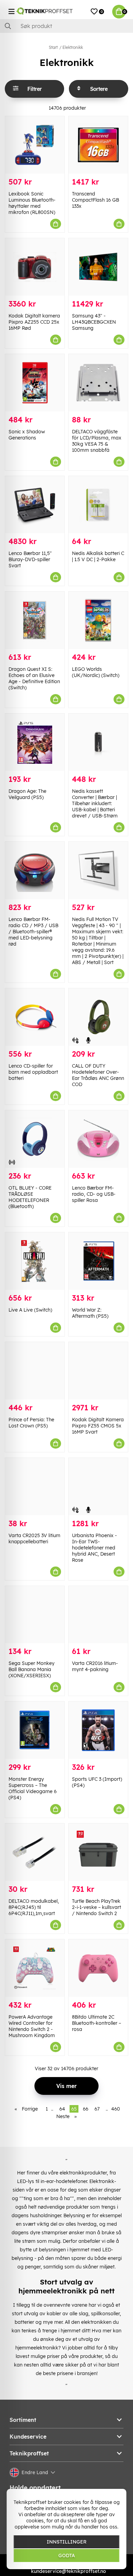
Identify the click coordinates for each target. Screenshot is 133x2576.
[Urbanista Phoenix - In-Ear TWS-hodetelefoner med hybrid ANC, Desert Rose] (98, 1487)
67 (97, 2109)
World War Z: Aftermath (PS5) (90, 1313)
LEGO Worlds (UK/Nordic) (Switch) (96, 672)
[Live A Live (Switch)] (35, 1261)
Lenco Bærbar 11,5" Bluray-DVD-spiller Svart (30, 559)
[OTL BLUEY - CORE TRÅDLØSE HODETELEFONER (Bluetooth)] (35, 1139)
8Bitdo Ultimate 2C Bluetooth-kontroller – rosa (97, 2023)
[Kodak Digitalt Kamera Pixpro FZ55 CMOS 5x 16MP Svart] (98, 1371)
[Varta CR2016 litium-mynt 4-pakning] (98, 1615)
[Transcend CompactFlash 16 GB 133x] (98, 145)
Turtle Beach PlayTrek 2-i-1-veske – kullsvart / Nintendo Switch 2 (97, 1907)
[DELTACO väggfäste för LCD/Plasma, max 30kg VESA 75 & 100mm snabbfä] (98, 383)
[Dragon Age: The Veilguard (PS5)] (35, 742)
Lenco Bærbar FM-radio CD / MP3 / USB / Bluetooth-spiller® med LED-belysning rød (33, 932)
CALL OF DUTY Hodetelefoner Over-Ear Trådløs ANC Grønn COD (98, 1075)
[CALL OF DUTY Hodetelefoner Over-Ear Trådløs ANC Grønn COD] (98, 1017)
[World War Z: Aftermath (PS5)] (98, 1261)
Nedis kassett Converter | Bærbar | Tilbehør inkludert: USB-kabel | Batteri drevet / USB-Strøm (95, 803)
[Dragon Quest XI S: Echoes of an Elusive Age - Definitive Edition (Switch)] (35, 620)
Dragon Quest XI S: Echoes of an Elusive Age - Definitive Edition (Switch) (34, 678)
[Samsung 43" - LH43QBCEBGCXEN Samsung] (98, 267)
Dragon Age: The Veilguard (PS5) (27, 794)
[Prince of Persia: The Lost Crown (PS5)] (35, 1371)
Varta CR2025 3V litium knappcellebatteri (34, 1538)
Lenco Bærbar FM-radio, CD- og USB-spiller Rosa (94, 1194)
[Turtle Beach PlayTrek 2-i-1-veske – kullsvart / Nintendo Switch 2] (98, 1852)
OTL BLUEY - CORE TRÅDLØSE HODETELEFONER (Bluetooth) (30, 1197)
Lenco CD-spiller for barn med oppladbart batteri (33, 1072)
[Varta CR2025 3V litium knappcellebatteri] (35, 1487)
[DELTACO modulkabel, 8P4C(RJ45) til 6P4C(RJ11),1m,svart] (35, 1852)
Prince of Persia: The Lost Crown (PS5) (31, 1423)
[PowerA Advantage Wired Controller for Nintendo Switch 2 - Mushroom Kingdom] (35, 1968)
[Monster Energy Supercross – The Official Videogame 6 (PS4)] (35, 1730)
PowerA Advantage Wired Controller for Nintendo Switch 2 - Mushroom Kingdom (32, 2026)
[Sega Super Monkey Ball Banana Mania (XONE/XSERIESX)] (35, 1615)
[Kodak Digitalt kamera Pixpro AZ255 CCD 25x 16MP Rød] (35, 267)
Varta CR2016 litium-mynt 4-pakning (95, 1666)
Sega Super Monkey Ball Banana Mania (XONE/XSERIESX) (32, 1669)
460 (116, 2109)
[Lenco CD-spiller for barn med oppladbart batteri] (35, 1017)
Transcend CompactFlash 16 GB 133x (95, 200)
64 (62, 2109)
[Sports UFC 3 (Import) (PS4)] (98, 1730)
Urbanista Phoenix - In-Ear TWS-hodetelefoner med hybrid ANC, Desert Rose (94, 1548)
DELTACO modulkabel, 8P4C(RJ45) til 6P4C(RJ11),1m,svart (34, 1907)
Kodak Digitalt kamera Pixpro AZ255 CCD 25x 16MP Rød (34, 322)
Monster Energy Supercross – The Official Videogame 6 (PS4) (33, 1788)
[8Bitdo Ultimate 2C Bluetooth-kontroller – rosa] (98, 1968)
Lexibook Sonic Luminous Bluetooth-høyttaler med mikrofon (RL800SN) (32, 203)
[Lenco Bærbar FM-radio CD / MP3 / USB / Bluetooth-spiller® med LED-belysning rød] (35, 870)
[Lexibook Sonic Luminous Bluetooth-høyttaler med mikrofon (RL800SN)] (35, 145)
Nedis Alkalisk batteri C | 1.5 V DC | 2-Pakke (98, 556)
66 (86, 2109)
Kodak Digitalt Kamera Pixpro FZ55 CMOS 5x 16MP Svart (98, 1426)
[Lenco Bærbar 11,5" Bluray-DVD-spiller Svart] (35, 505)
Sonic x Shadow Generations (27, 435)
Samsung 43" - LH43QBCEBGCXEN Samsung (94, 322)
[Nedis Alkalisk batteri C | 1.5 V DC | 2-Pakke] (98, 505)
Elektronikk (73, 47)
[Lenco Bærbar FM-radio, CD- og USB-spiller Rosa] (98, 1139)
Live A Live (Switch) (30, 1310)
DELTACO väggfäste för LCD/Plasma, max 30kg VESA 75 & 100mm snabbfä (97, 441)
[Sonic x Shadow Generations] (35, 383)
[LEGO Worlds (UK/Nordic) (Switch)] (98, 620)
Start (53, 47)
